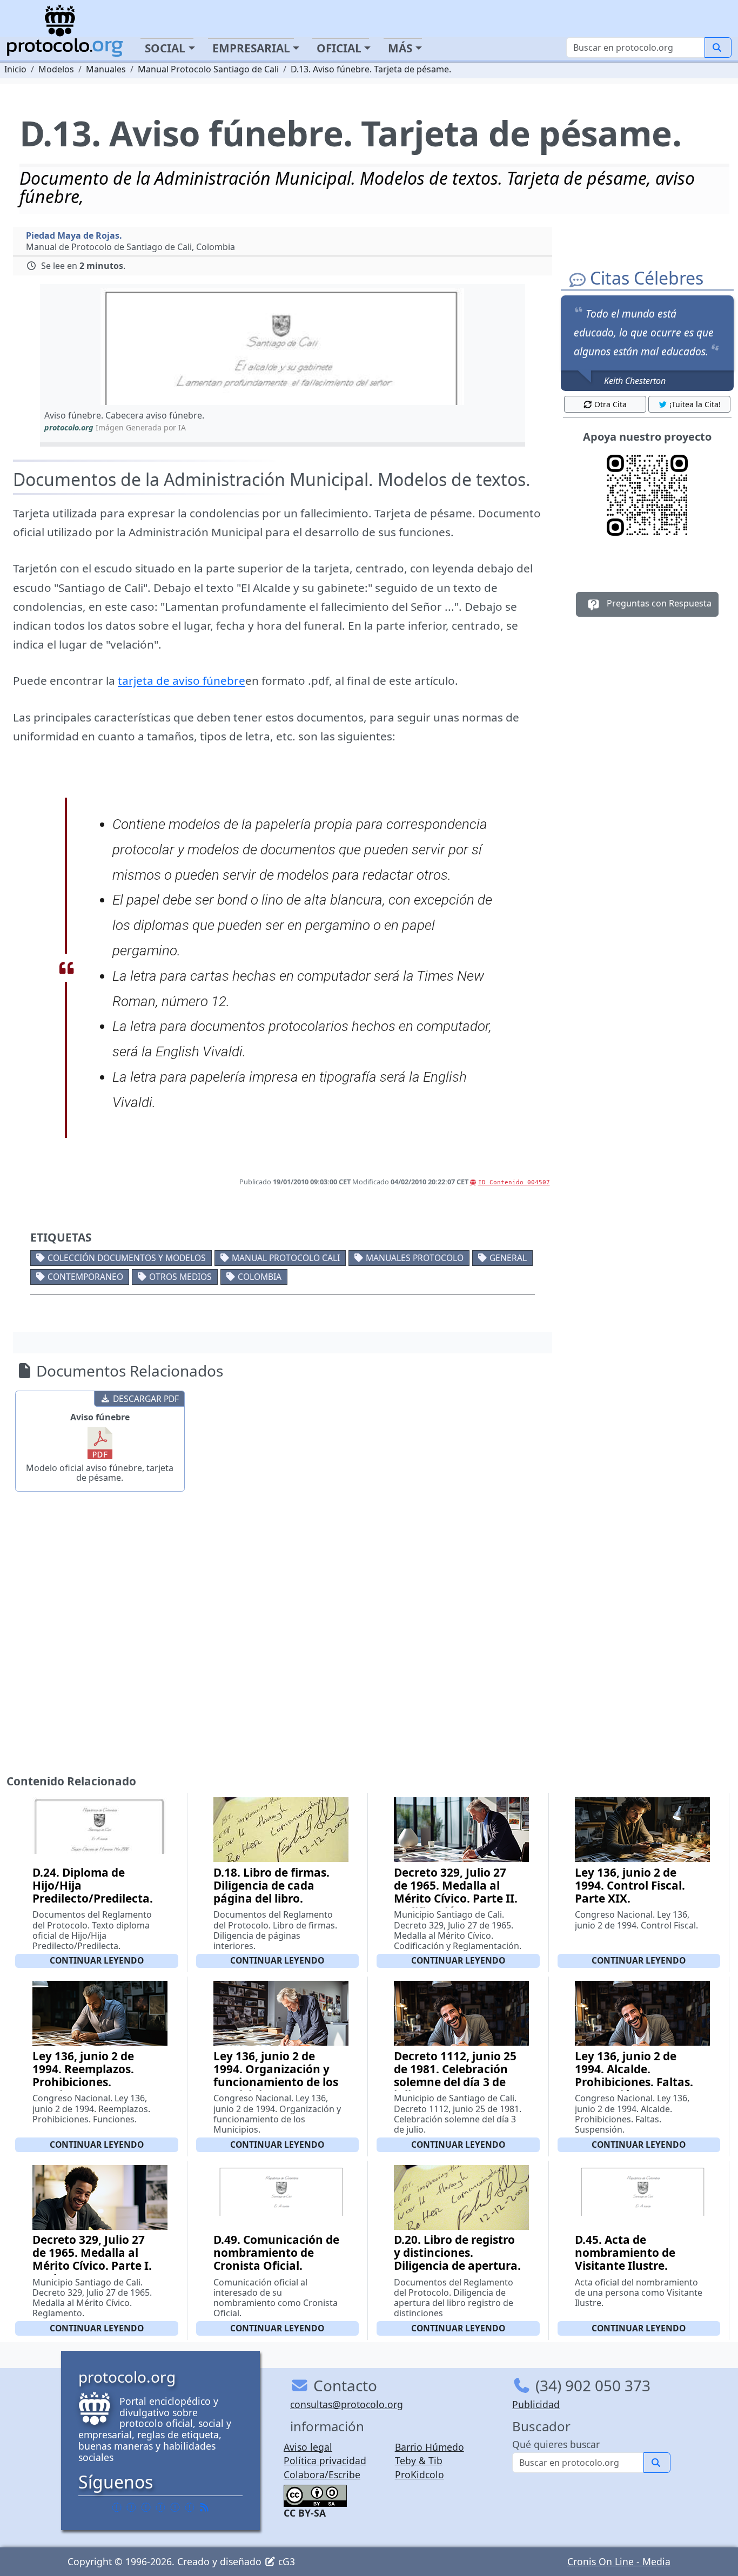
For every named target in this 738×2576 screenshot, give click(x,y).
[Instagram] (175, 2507)
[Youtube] (190, 2507)
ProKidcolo (420, 2474)
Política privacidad (325, 2460)
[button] (282, 346)
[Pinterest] (146, 2507)
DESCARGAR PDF (146, 1399)
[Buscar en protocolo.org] (718, 48)
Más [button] (400, 48)
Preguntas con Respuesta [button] (658, 604)
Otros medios (180, 1277)
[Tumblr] (160, 2507)
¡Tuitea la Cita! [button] (695, 404)
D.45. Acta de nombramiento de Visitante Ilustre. (625, 2253)
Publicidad (536, 2404)
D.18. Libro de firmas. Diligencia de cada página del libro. (271, 1885)
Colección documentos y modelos (127, 1258)
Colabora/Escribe (322, 2474)
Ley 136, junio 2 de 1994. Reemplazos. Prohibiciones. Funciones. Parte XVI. (92, 2075)
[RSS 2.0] (204, 2507)
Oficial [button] (339, 48)
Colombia (260, 1277)
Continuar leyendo (97, 1960)
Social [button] (165, 48)
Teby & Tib (419, 2460)
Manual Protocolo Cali (286, 1258)
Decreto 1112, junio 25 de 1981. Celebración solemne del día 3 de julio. (455, 2075)
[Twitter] (131, 2507)
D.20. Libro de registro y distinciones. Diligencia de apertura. (457, 2253)
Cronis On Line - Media (619, 2561)
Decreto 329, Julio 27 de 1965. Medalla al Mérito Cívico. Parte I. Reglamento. (92, 2259)
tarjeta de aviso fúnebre (182, 680)
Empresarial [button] (251, 48)
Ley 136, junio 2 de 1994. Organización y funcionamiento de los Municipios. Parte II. (276, 2075)
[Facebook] (117, 2507)
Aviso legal (308, 2447)
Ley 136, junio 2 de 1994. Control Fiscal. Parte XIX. (630, 1885)
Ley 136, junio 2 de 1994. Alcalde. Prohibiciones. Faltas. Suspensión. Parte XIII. (638, 2075)
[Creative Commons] (315, 2494)
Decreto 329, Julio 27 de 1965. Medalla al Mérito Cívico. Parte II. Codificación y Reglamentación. (456, 1898)
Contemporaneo (85, 1277)
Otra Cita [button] (610, 404)
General (508, 1258)
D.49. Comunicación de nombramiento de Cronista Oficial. (276, 2253)
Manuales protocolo (415, 1258)
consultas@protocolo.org (347, 2404)
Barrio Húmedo (430, 2447)
